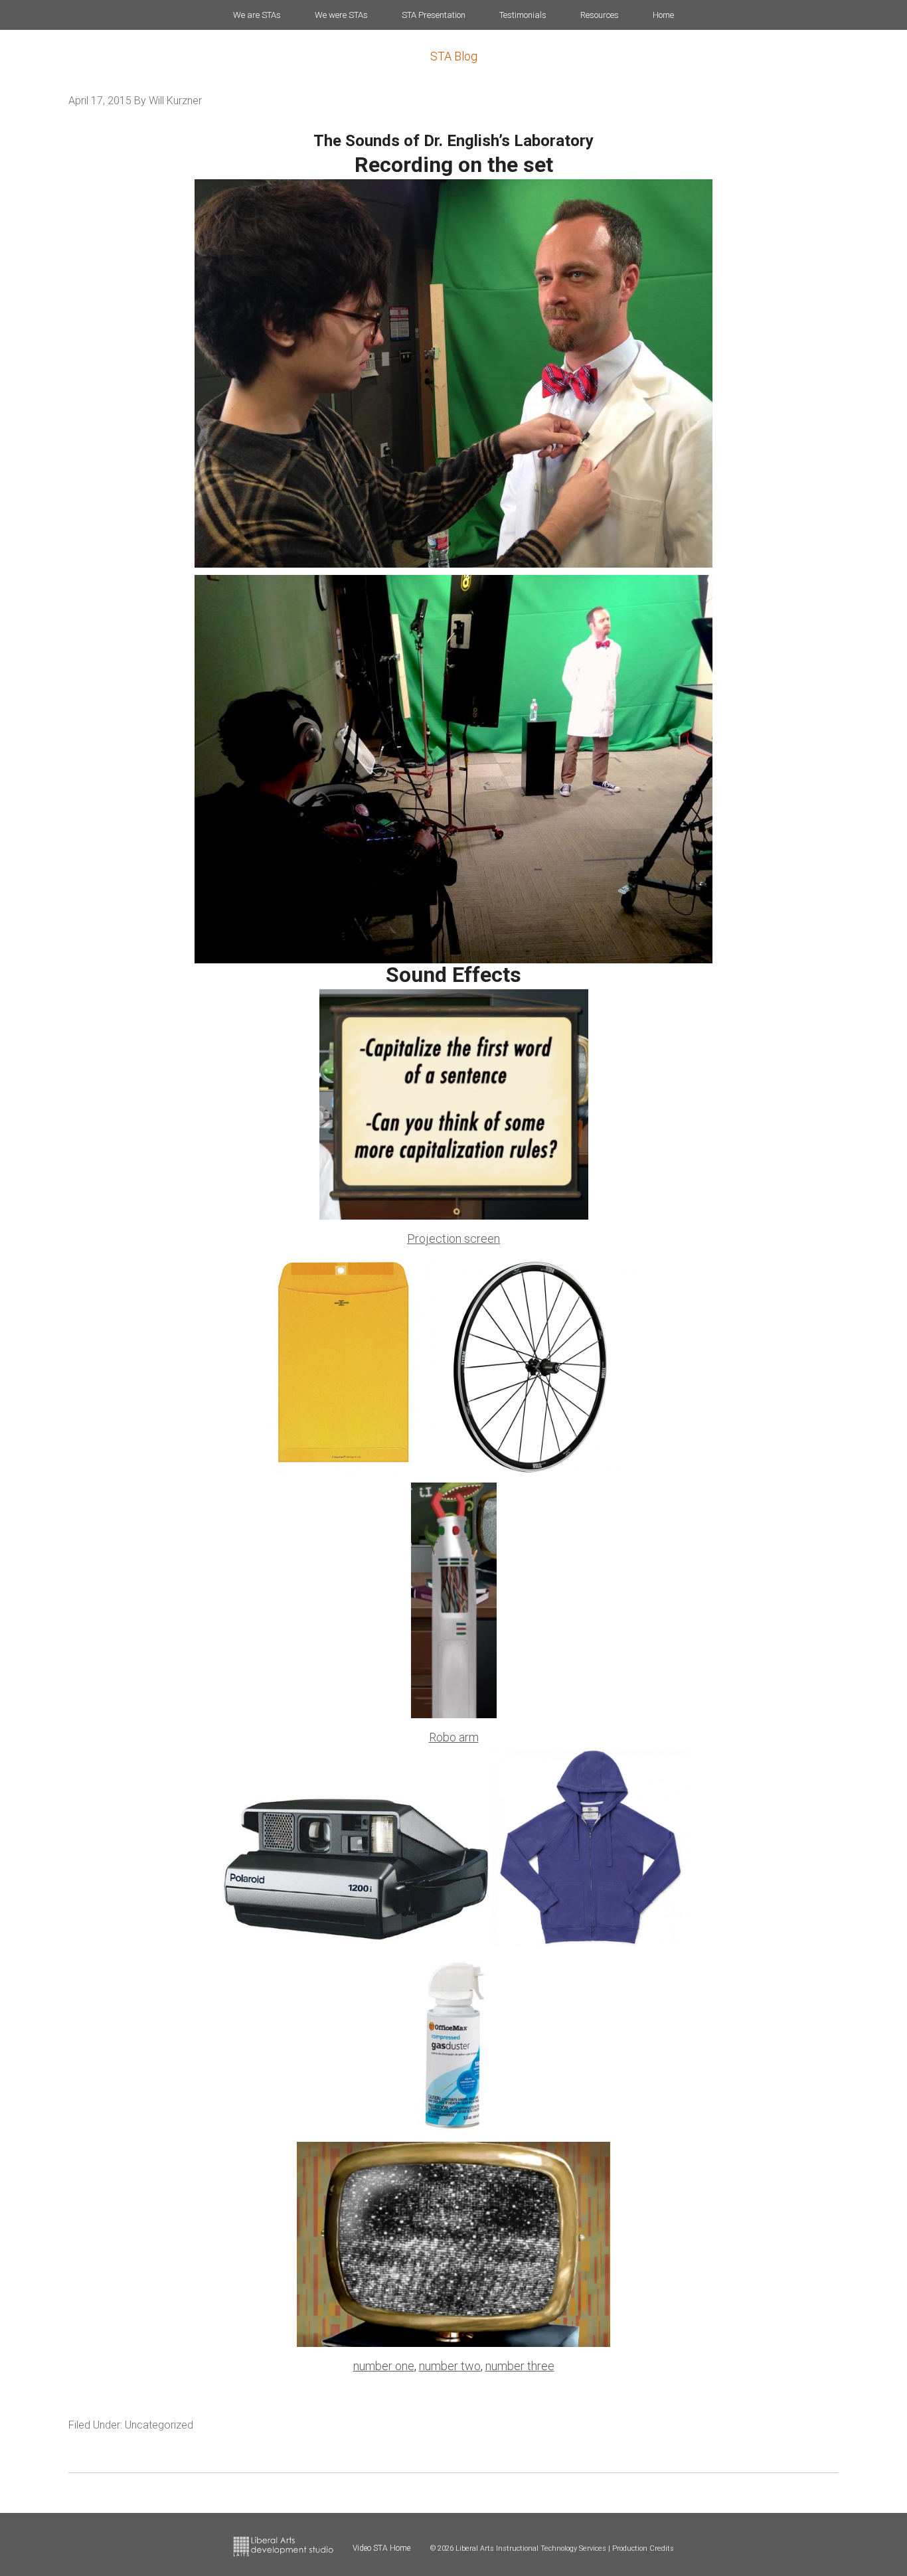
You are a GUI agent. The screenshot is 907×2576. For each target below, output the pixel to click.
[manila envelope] (345, 1471)
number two (450, 2366)
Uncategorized (159, 2425)
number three (520, 2366)
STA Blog (454, 56)
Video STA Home (381, 2548)
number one (384, 2366)
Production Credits (643, 2548)
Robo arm (454, 1737)
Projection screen (453, 1239)
